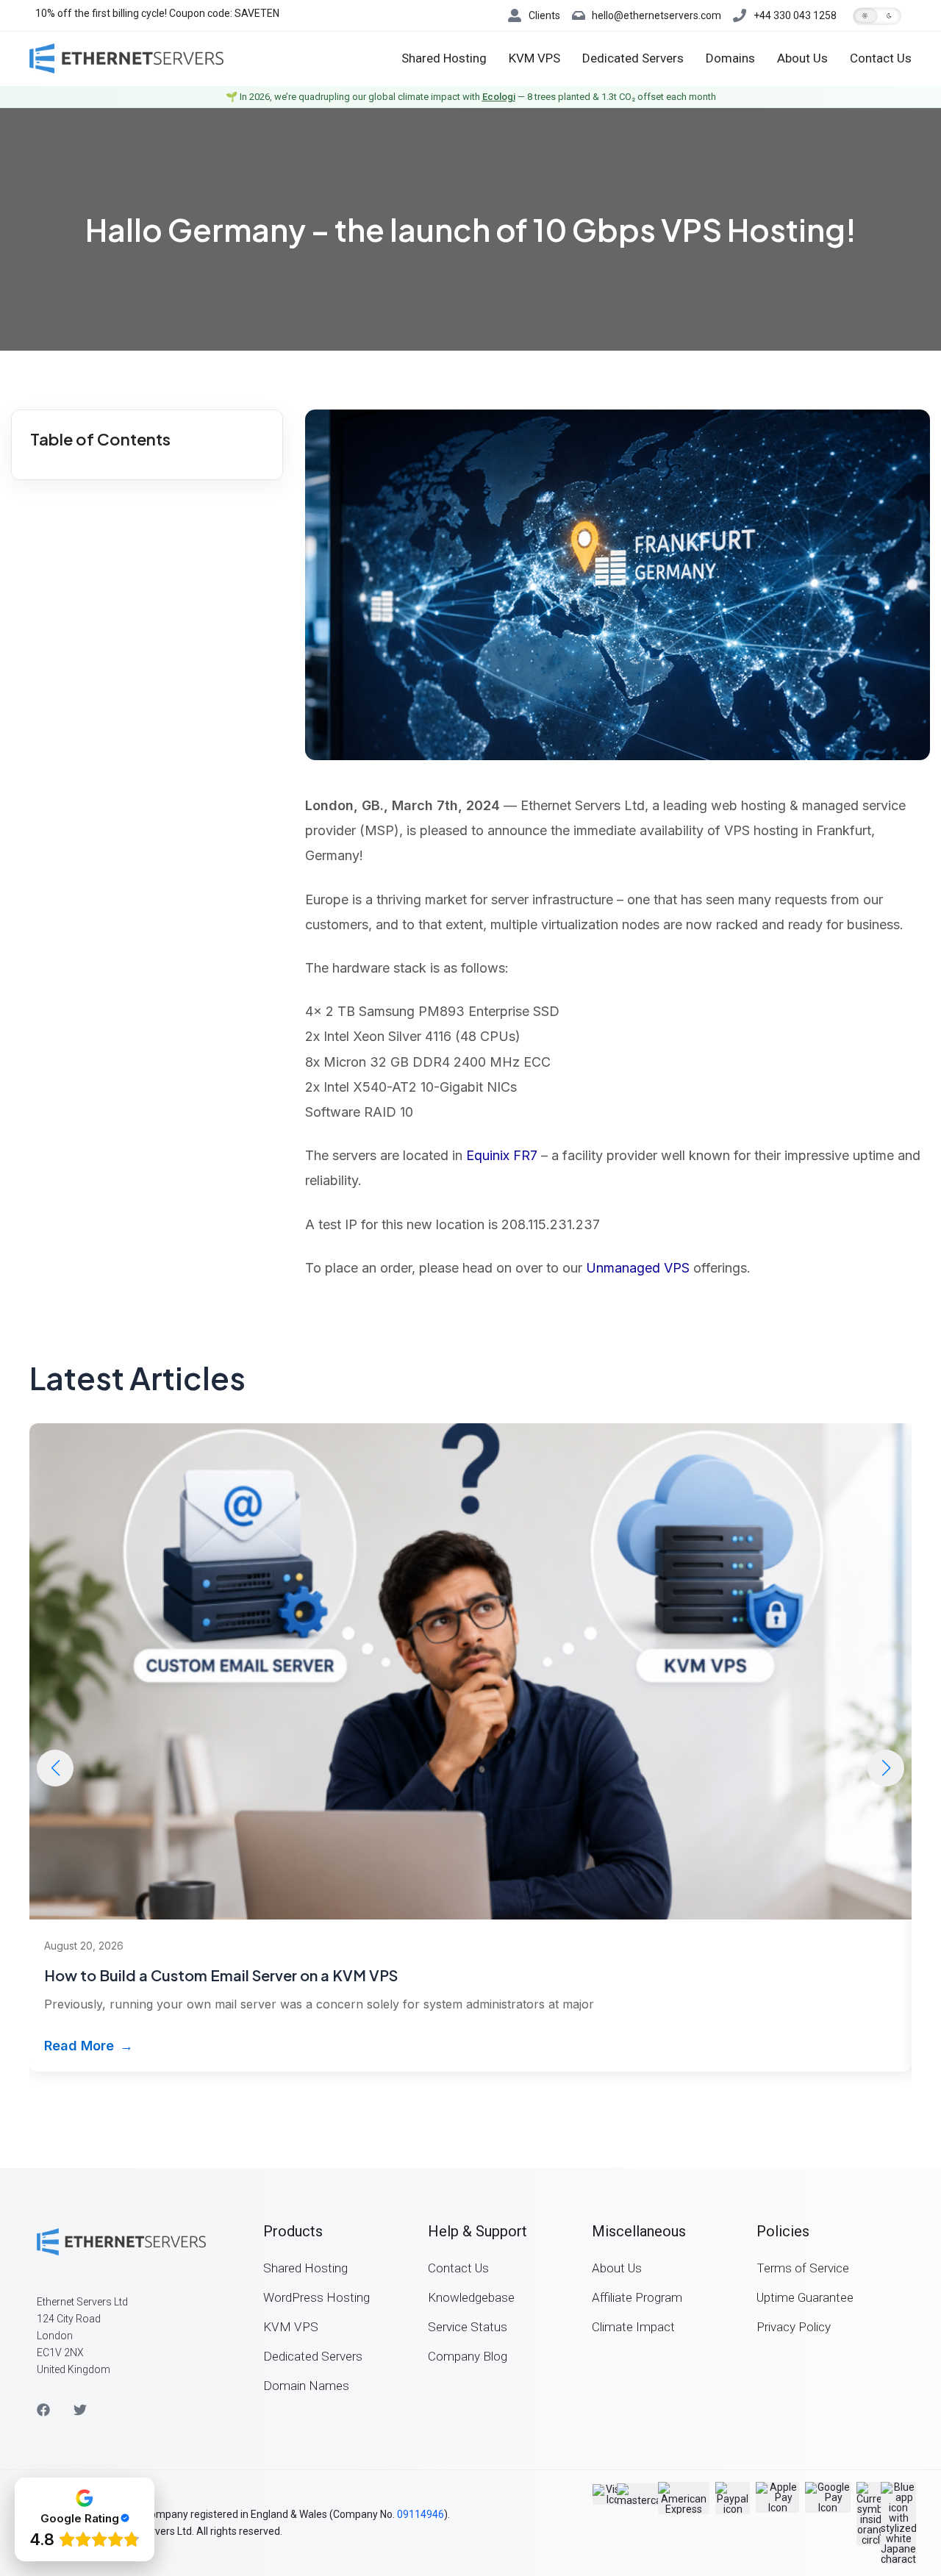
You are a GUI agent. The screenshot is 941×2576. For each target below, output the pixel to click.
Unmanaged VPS (638, 1268)
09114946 (421, 2514)
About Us (802, 58)
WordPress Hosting (316, 2297)
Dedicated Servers (633, 58)
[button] (877, 16)
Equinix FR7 (502, 1155)
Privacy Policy (794, 2327)
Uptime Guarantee (805, 2297)
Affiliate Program (637, 2297)
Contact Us (881, 58)
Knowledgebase (471, 2297)
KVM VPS (534, 58)
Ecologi (499, 97)
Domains (730, 58)
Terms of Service (803, 2268)
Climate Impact (633, 2327)
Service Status (468, 2327)
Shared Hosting (444, 58)
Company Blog (468, 2356)
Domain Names (306, 2386)
